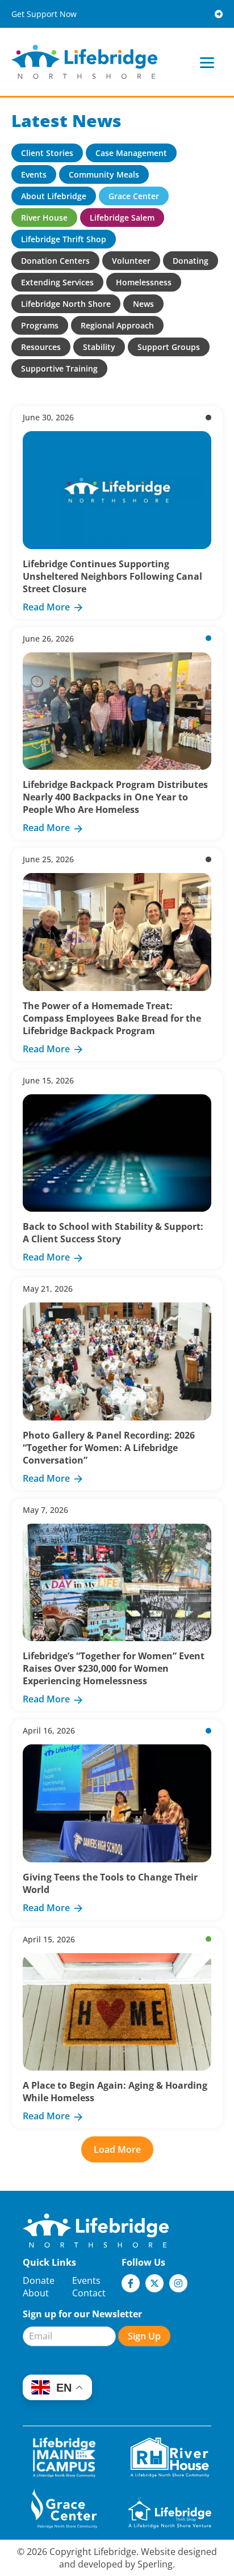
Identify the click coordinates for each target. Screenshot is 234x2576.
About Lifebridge (54, 196)
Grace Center (134, 196)
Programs (40, 325)
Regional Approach (117, 325)
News (143, 304)
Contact (89, 2293)
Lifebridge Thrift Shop (64, 239)
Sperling (155, 2564)
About (36, 2293)
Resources (41, 347)
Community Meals (104, 174)
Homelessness (144, 282)
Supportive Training (59, 368)
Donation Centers (55, 261)
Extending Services (57, 282)
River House (44, 218)
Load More (117, 2149)
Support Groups (169, 347)
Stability (99, 347)
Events (34, 174)
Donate (39, 2280)
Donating (191, 261)
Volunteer (131, 261)
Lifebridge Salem (122, 218)
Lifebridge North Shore (66, 304)
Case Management (131, 153)
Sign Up (144, 2336)
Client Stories (47, 153)
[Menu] (207, 62)
